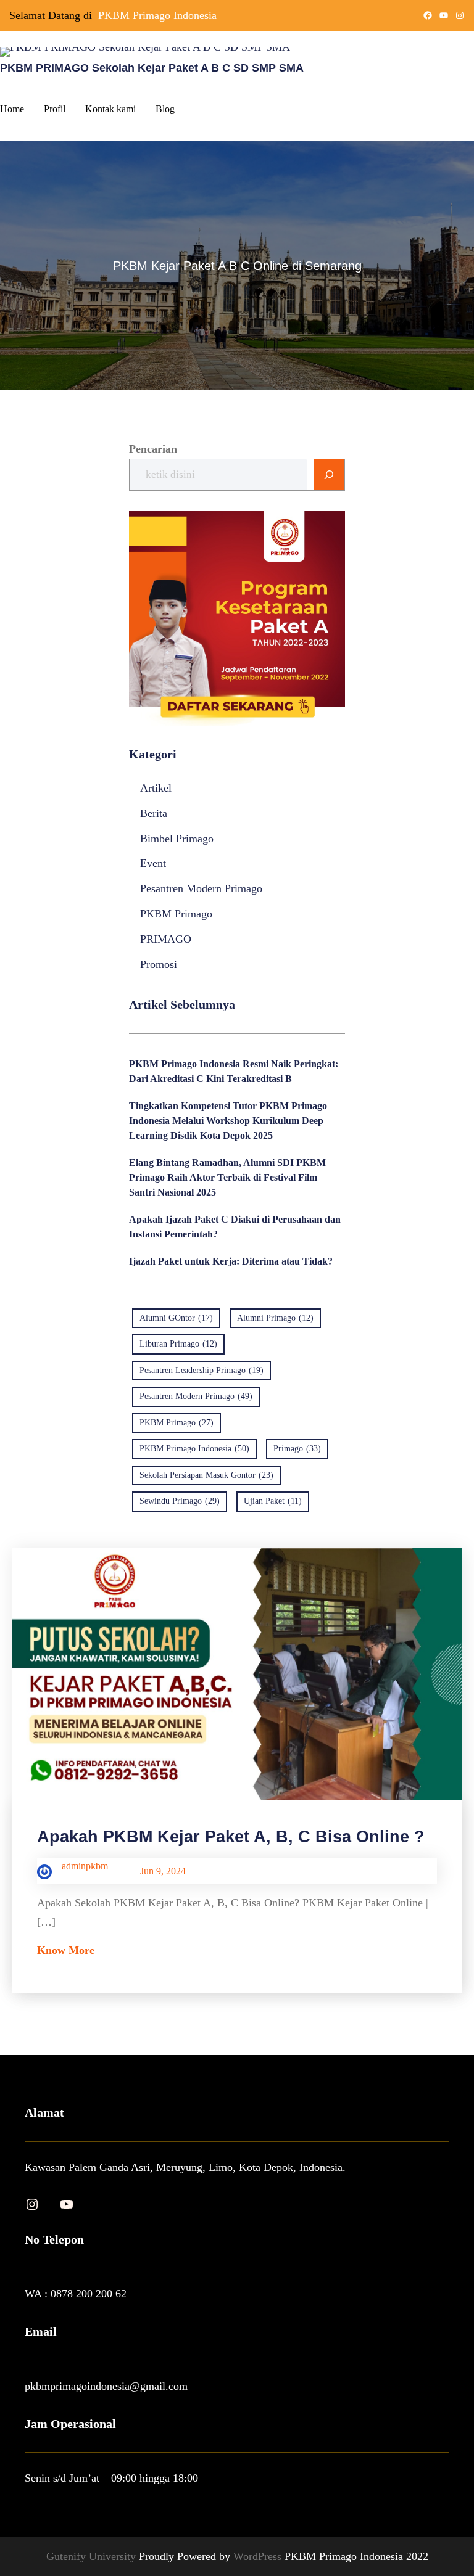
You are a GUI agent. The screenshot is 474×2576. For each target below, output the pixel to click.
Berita (154, 813)
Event (153, 863)
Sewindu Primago (180, 1501)
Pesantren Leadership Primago (202, 1370)
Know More (66, 1950)
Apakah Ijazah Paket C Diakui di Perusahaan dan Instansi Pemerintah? (235, 1227)
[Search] (329, 475)
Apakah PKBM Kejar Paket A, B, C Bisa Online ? (231, 1836)
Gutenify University (93, 2556)
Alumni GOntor (176, 1318)
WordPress (259, 2556)
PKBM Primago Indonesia (157, 15)
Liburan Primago (178, 1344)
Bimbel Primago (177, 839)
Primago (297, 1449)
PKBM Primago (176, 914)
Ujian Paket (273, 1501)
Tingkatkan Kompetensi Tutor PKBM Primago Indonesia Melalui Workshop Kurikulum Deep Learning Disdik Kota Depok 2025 (228, 1121)
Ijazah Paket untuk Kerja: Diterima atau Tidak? (231, 1261)
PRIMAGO (166, 939)
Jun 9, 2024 (163, 1871)
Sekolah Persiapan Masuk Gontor (206, 1475)
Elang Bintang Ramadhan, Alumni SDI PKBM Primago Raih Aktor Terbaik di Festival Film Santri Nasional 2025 (227, 1177)
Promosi (159, 964)
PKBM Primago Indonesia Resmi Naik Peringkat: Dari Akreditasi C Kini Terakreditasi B (234, 1071)
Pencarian (153, 449)
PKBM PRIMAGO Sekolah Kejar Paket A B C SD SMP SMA (152, 68)
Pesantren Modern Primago (201, 888)
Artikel (156, 788)
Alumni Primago (275, 1318)
